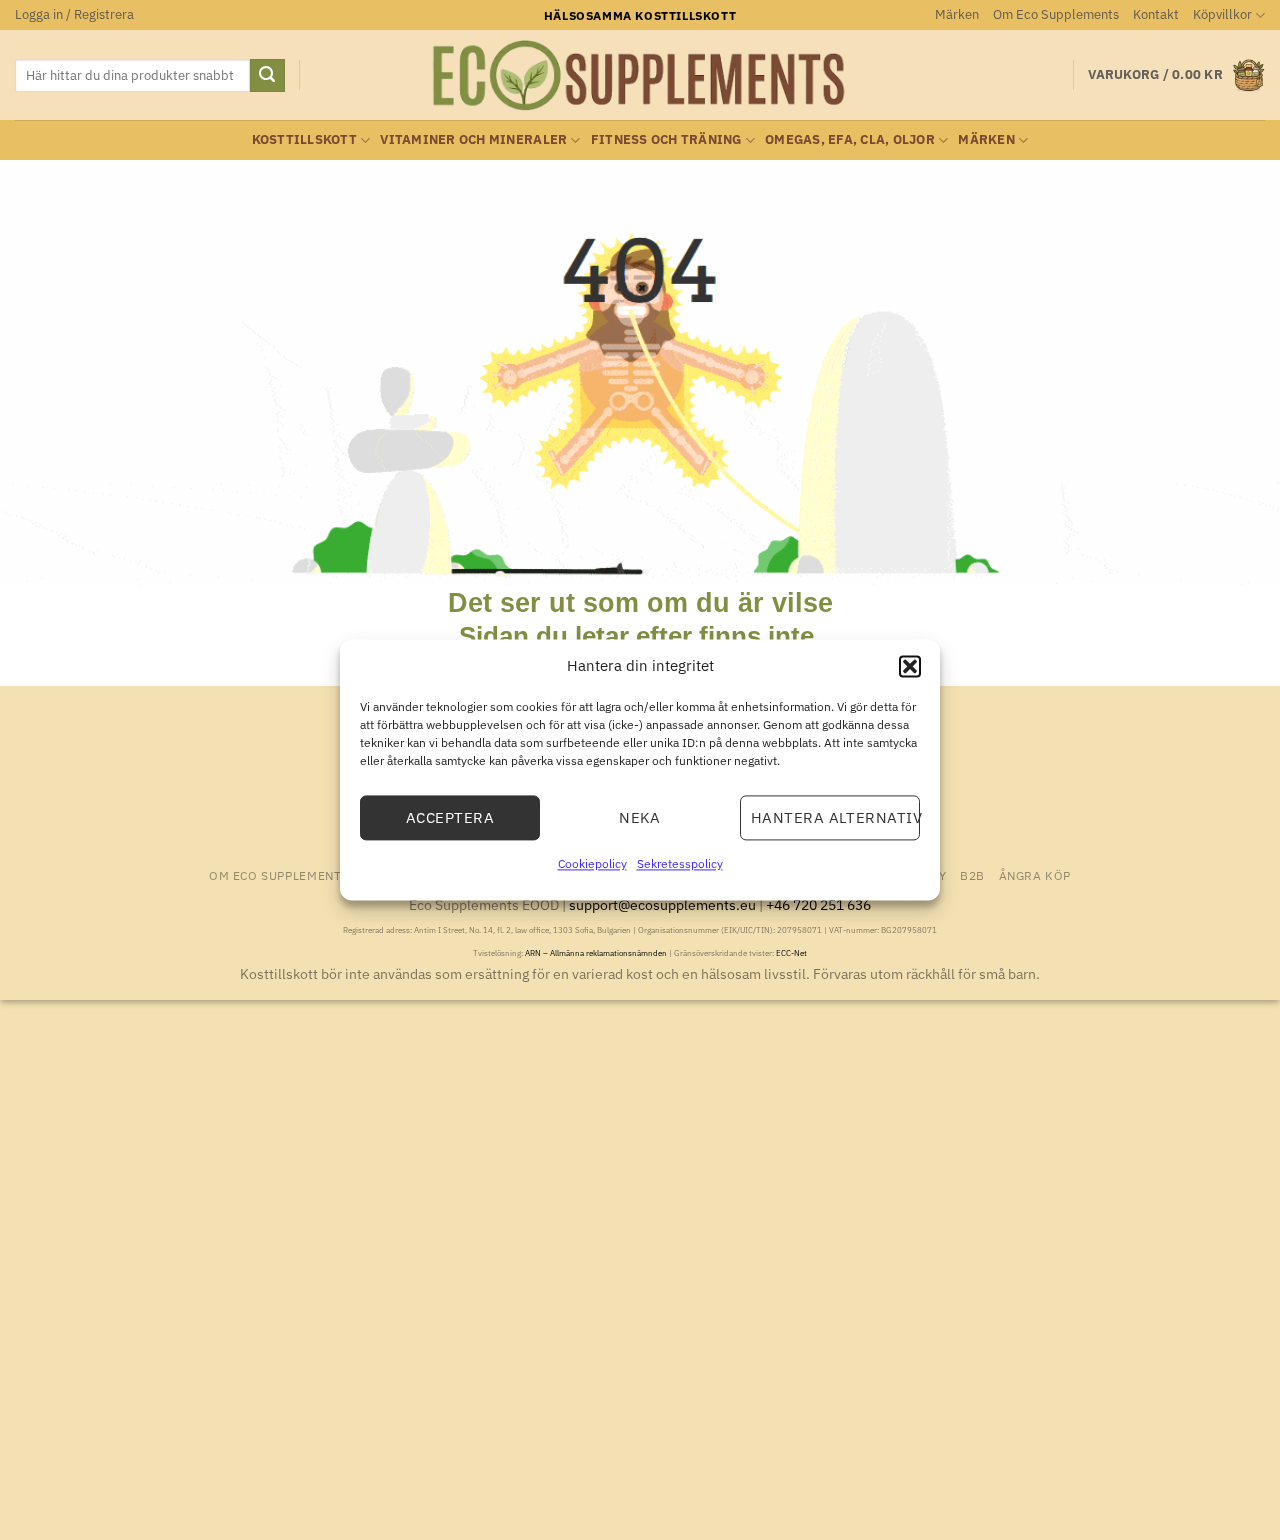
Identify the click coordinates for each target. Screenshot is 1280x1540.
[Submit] (267, 76)
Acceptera (450, 817)
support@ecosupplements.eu (662, 904)
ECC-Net (791, 953)
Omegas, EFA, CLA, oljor (850, 139)
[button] (910, 666)
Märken (957, 14)
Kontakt (1156, 14)
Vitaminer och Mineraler (473, 139)
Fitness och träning (666, 139)
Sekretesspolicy (680, 863)
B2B (972, 875)
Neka (640, 817)
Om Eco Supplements (1056, 14)
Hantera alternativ (835, 817)
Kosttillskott (304, 139)
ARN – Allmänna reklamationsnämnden (596, 953)
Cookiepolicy (592, 863)
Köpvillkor (1222, 14)
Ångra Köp (1035, 875)
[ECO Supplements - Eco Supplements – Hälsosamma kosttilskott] (640, 76)
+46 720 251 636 (818, 904)
